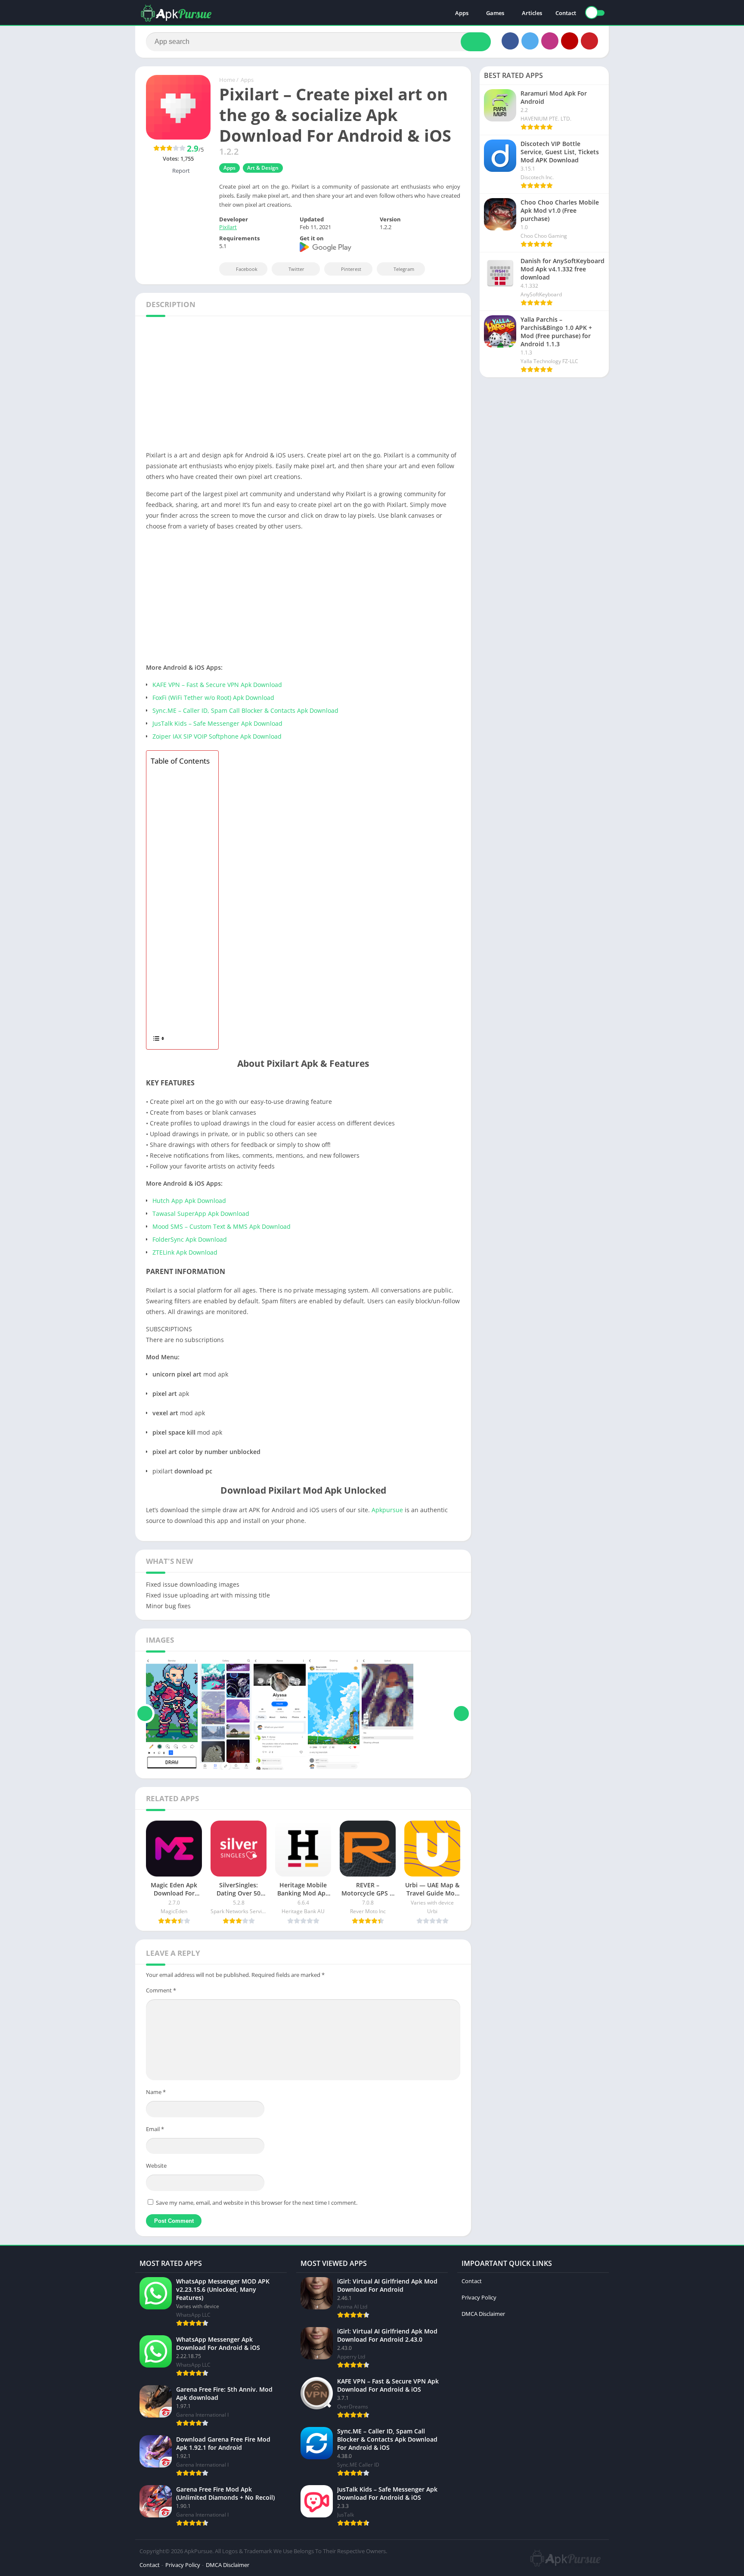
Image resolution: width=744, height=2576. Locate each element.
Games (495, 13)
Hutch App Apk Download (189, 1201)
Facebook (247, 269)
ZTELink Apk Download (185, 1252)
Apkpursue (387, 1510)
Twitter (296, 269)
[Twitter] (530, 41)
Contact (566, 13)
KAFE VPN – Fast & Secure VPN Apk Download (217, 685)
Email (155, 2129)
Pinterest (351, 269)
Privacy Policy (479, 2297)
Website (156, 2166)
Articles (532, 13)
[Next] (461, 1714)
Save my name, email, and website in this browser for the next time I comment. (257, 2203)
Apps (462, 13)
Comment (161, 1990)
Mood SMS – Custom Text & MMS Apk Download (222, 1226)
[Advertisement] (372, 386)
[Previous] (145, 1714)
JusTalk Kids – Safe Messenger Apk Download (217, 723)
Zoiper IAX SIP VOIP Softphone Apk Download (217, 736)
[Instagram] (550, 41)
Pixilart (228, 227)
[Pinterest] (589, 41)
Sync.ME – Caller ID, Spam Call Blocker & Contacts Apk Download (245, 710)
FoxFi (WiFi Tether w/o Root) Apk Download (213, 698)
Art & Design (263, 168)
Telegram (404, 269)
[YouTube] (570, 41)
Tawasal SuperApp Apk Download (201, 1213)
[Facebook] (510, 41)
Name (156, 2092)
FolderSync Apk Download (190, 1239)
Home (227, 80)
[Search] (476, 42)
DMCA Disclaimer (483, 2314)
